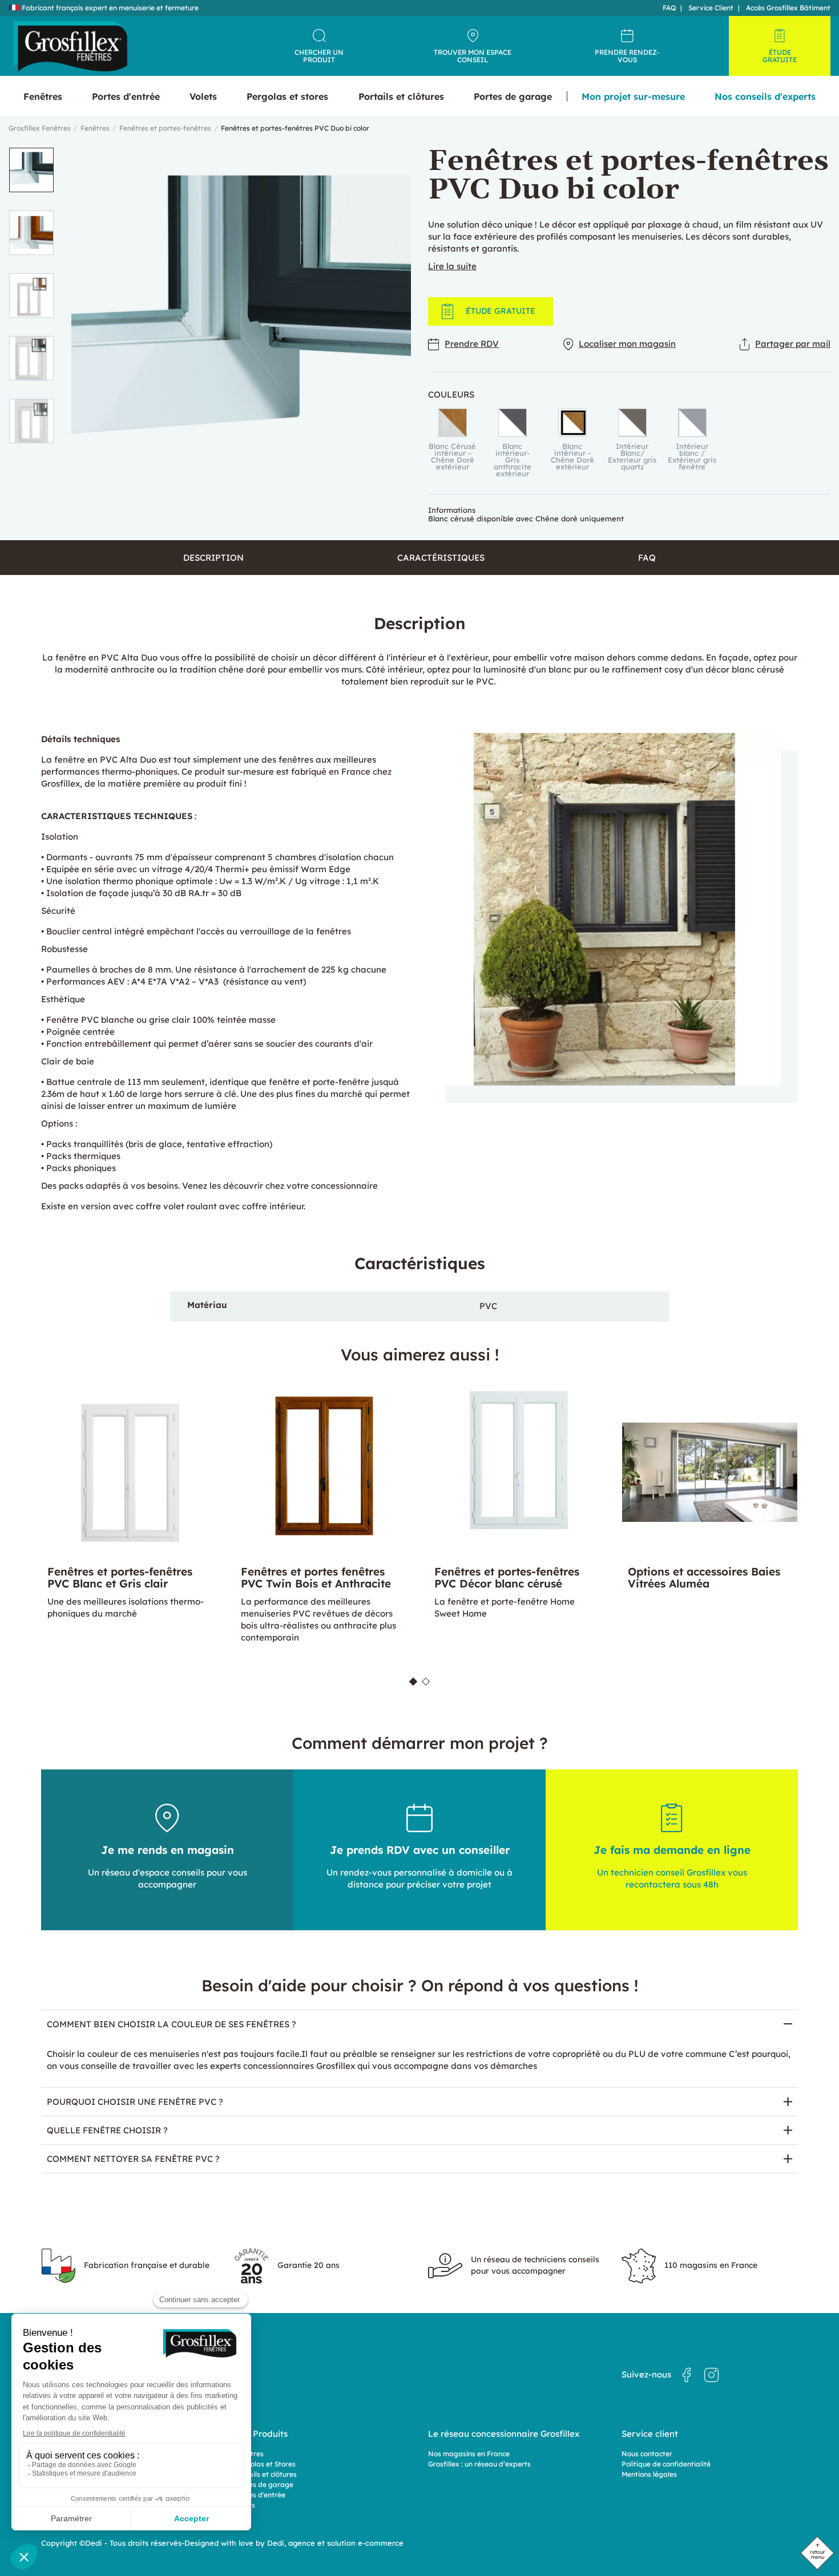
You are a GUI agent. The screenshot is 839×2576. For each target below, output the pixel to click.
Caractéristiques (441, 558)
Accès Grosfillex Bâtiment (788, 8)
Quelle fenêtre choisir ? (107, 2130)
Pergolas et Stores (265, 2464)
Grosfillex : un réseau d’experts (479, 2464)
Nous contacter (647, 2454)
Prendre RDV (472, 344)
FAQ (669, 8)
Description (213, 558)
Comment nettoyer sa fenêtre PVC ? (133, 2159)
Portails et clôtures (266, 2474)
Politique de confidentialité (666, 2464)
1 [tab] (413, 1681)
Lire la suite (452, 266)
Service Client (711, 8)
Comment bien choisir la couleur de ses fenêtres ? (172, 2024)
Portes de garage (264, 2484)
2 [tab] (426, 1681)
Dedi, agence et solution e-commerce (335, 2543)
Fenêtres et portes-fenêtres (165, 128)
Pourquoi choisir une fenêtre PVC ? (135, 2102)
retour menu (818, 2554)
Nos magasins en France (469, 2454)
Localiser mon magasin (627, 344)
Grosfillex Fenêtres (40, 128)
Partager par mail (793, 344)
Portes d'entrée (260, 2495)
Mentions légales (649, 2474)
